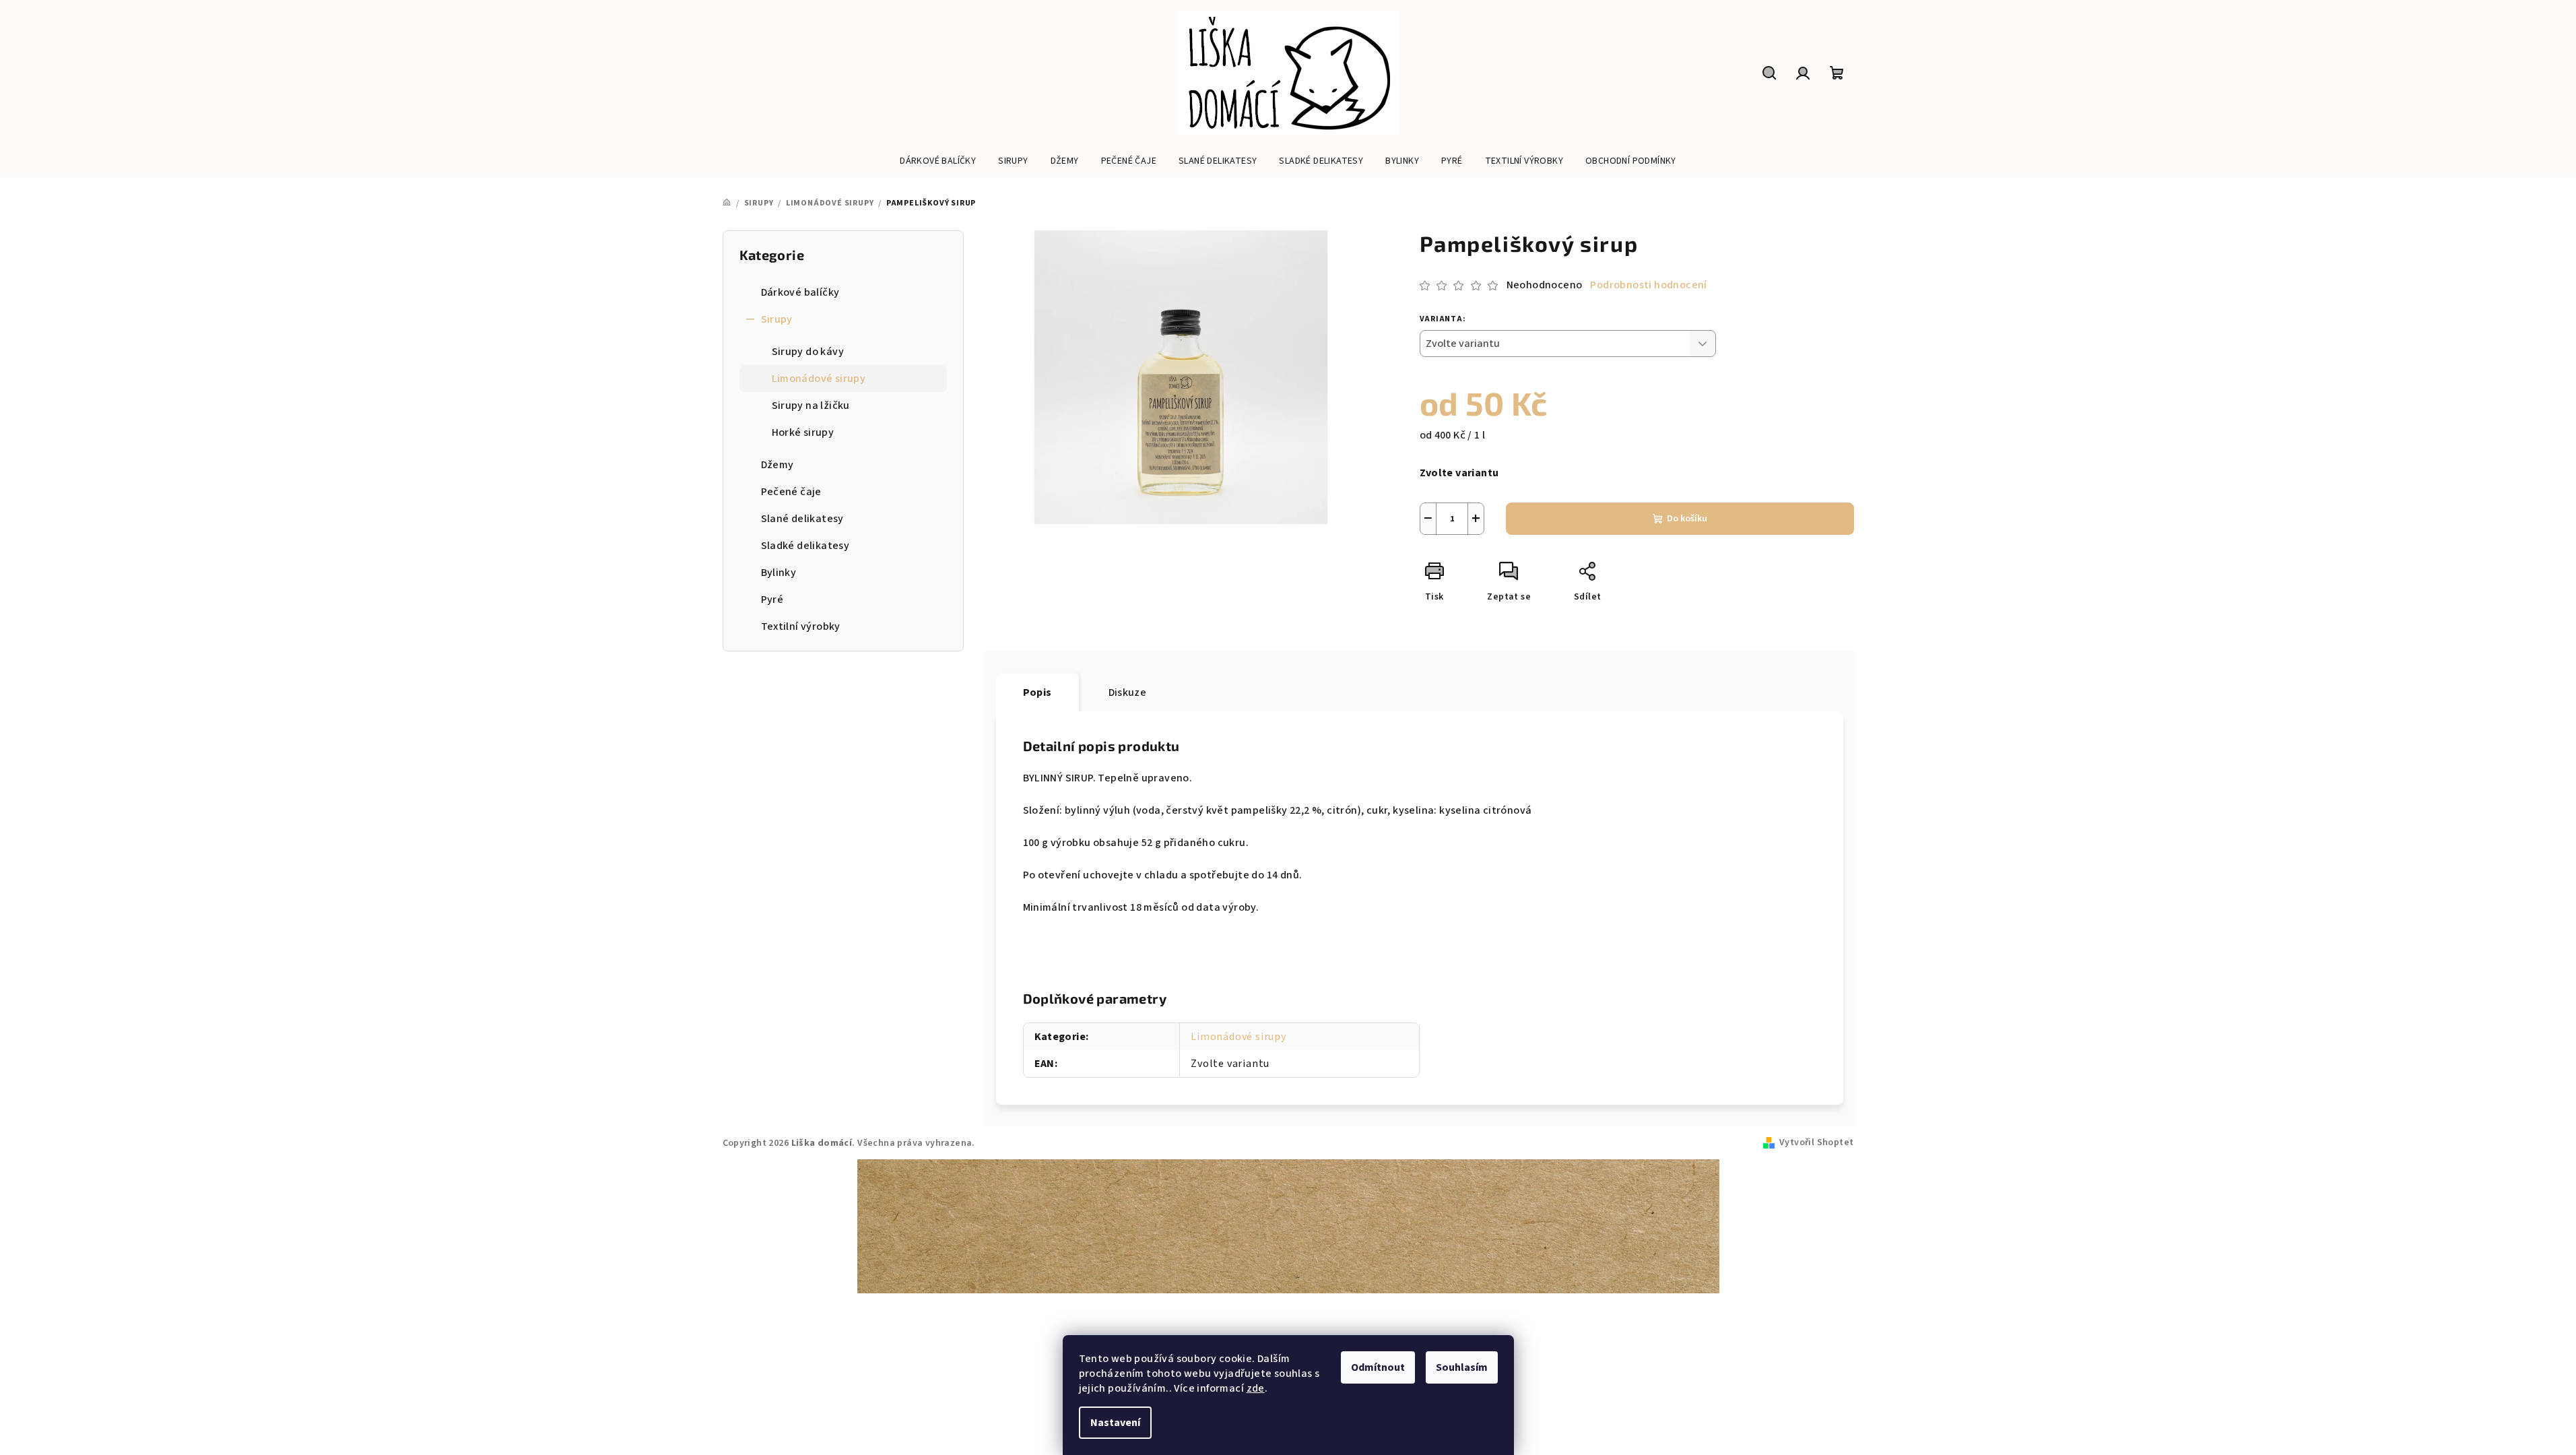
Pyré (772, 600)
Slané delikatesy (802, 519)
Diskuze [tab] (1128, 692)
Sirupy (777, 319)
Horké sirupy (803, 432)
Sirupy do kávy (808, 352)
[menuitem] (938, 161)
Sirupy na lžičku (811, 406)
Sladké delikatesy (805, 546)
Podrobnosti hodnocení (1648, 285)
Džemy (778, 465)
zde (1256, 1388)
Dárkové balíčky (800, 292)
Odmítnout (1378, 1367)
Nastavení (1115, 1423)
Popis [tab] (1037, 692)
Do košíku (1687, 519)
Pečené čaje (791, 492)
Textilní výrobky (801, 626)
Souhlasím (1462, 1367)
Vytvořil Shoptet (1816, 1142)
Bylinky (779, 573)
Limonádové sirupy (819, 379)
